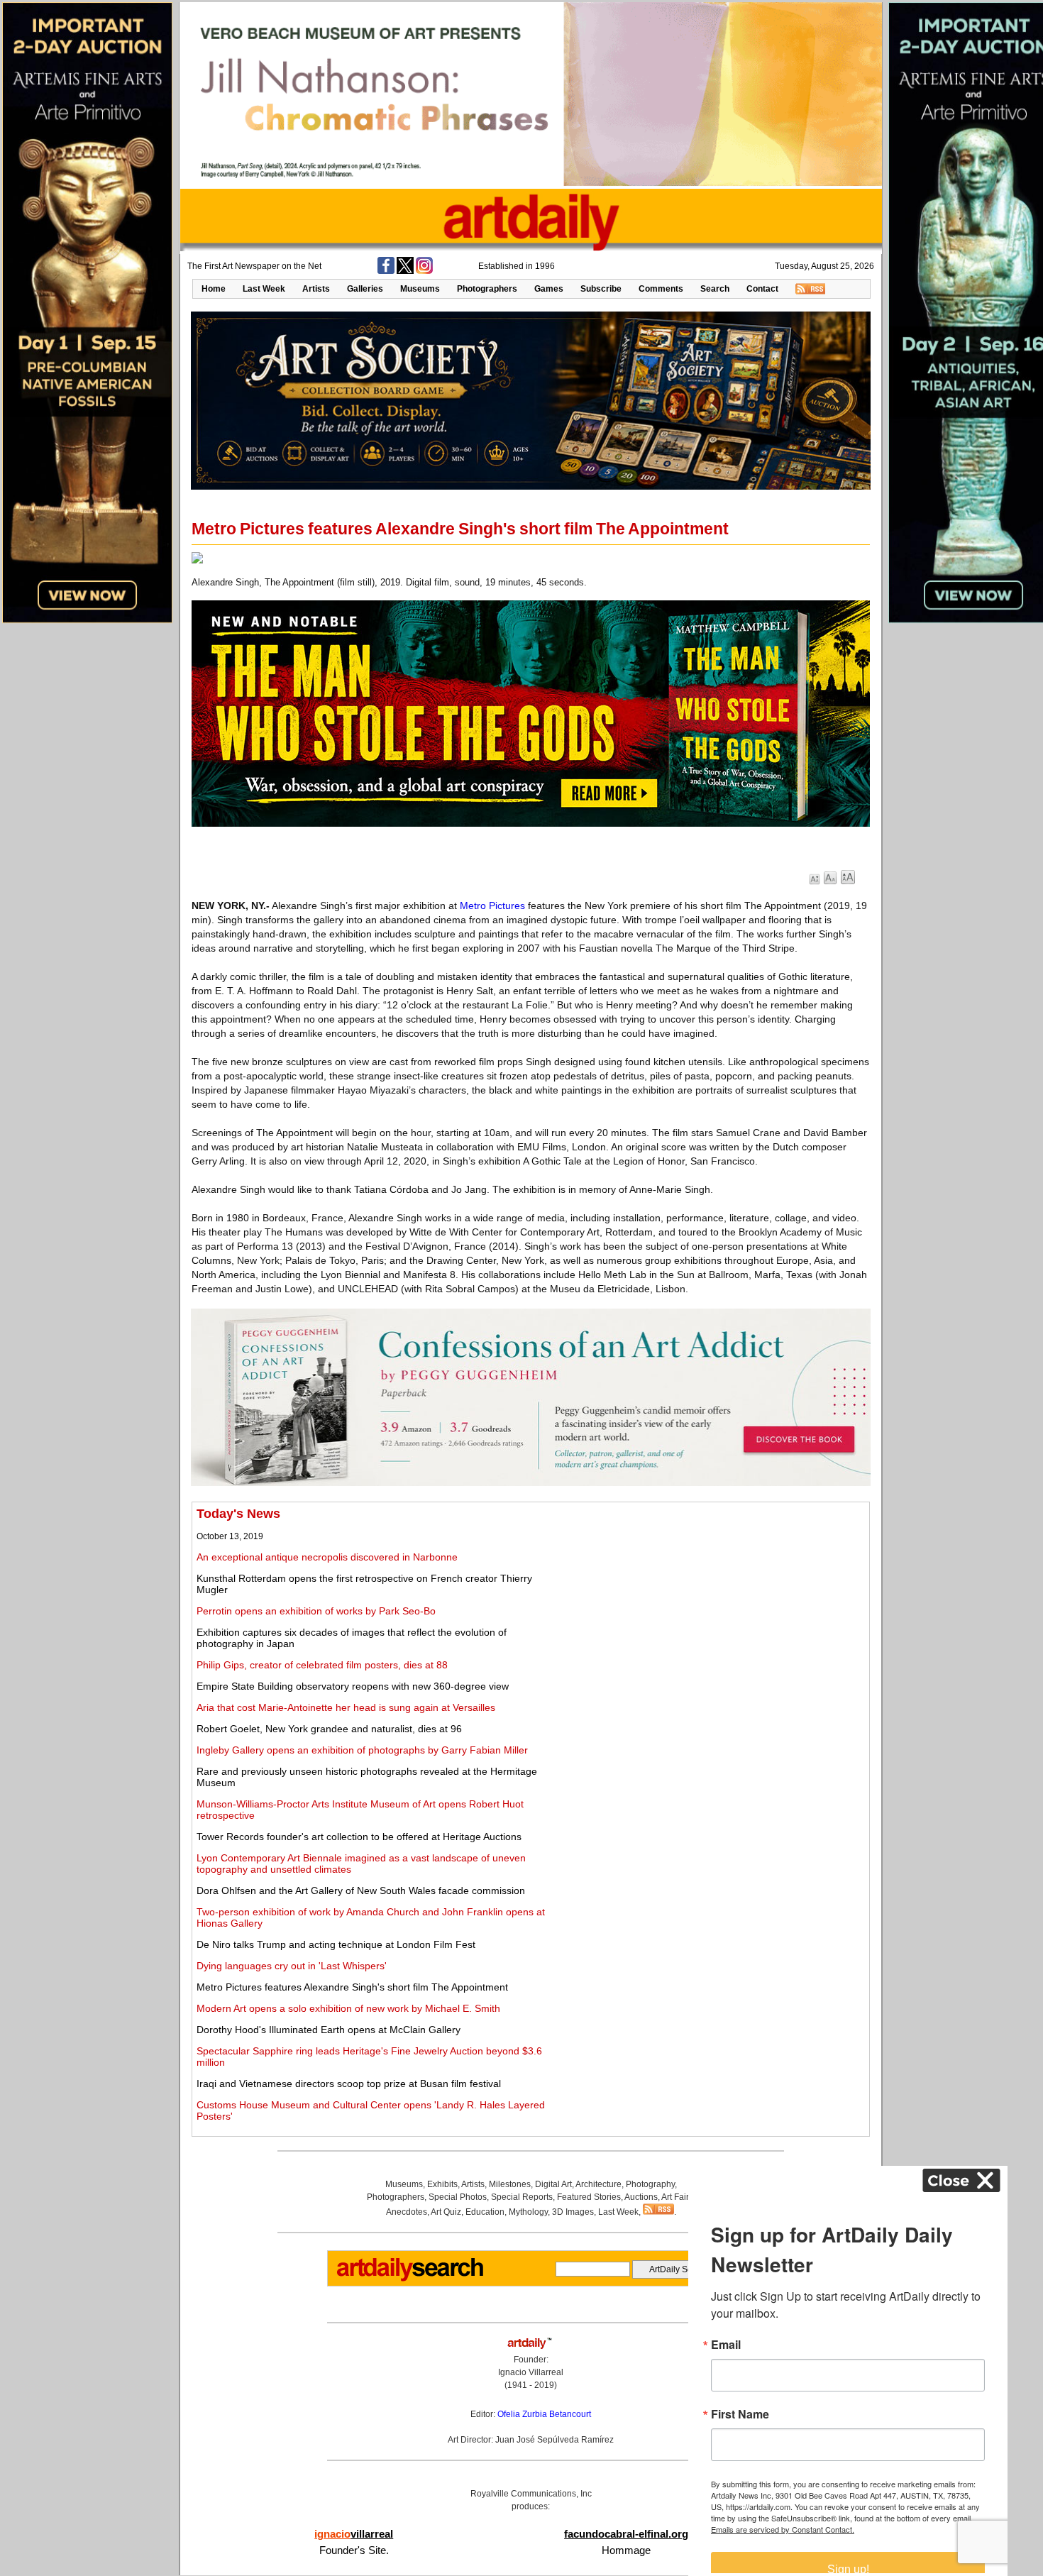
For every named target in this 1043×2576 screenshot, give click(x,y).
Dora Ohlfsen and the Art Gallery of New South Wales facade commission (361, 1890)
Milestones (510, 2184)
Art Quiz (446, 2212)
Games (549, 289)
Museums (420, 289)
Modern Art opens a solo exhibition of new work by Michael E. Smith (348, 2008)
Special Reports (522, 2197)
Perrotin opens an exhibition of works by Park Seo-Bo (316, 1611)
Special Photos (458, 2197)
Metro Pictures (492, 906)
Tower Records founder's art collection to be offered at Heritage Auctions (359, 1837)
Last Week (264, 289)
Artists (316, 289)
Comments (661, 289)
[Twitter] (405, 271)
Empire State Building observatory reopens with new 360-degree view (353, 1686)
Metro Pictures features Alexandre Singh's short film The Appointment (352, 1987)
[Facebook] (386, 271)
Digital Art (553, 2184)
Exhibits (442, 2184)
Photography (650, 2184)
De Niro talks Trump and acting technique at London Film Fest (336, 1944)
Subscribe (601, 289)
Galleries (365, 289)
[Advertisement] (707, 1606)
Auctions (641, 2197)
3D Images (573, 2212)
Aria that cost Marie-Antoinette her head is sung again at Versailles (346, 1707)
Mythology (528, 2212)
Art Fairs (677, 2197)
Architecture (598, 2184)
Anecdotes (407, 2212)
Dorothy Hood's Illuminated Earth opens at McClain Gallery (329, 2030)
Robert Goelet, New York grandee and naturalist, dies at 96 (329, 1729)
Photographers (487, 289)
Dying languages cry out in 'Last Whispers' (292, 1966)
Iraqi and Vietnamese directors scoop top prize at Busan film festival (349, 2084)
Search (715, 289)
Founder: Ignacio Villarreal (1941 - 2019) (531, 2372)
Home (214, 289)
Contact (762, 289)
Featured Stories (589, 2197)
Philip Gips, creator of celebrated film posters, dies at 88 (322, 1665)
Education (485, 2212)
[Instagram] (424, 271)
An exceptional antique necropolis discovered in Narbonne (327, 1557)
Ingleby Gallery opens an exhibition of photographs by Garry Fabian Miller (362, 1750)
